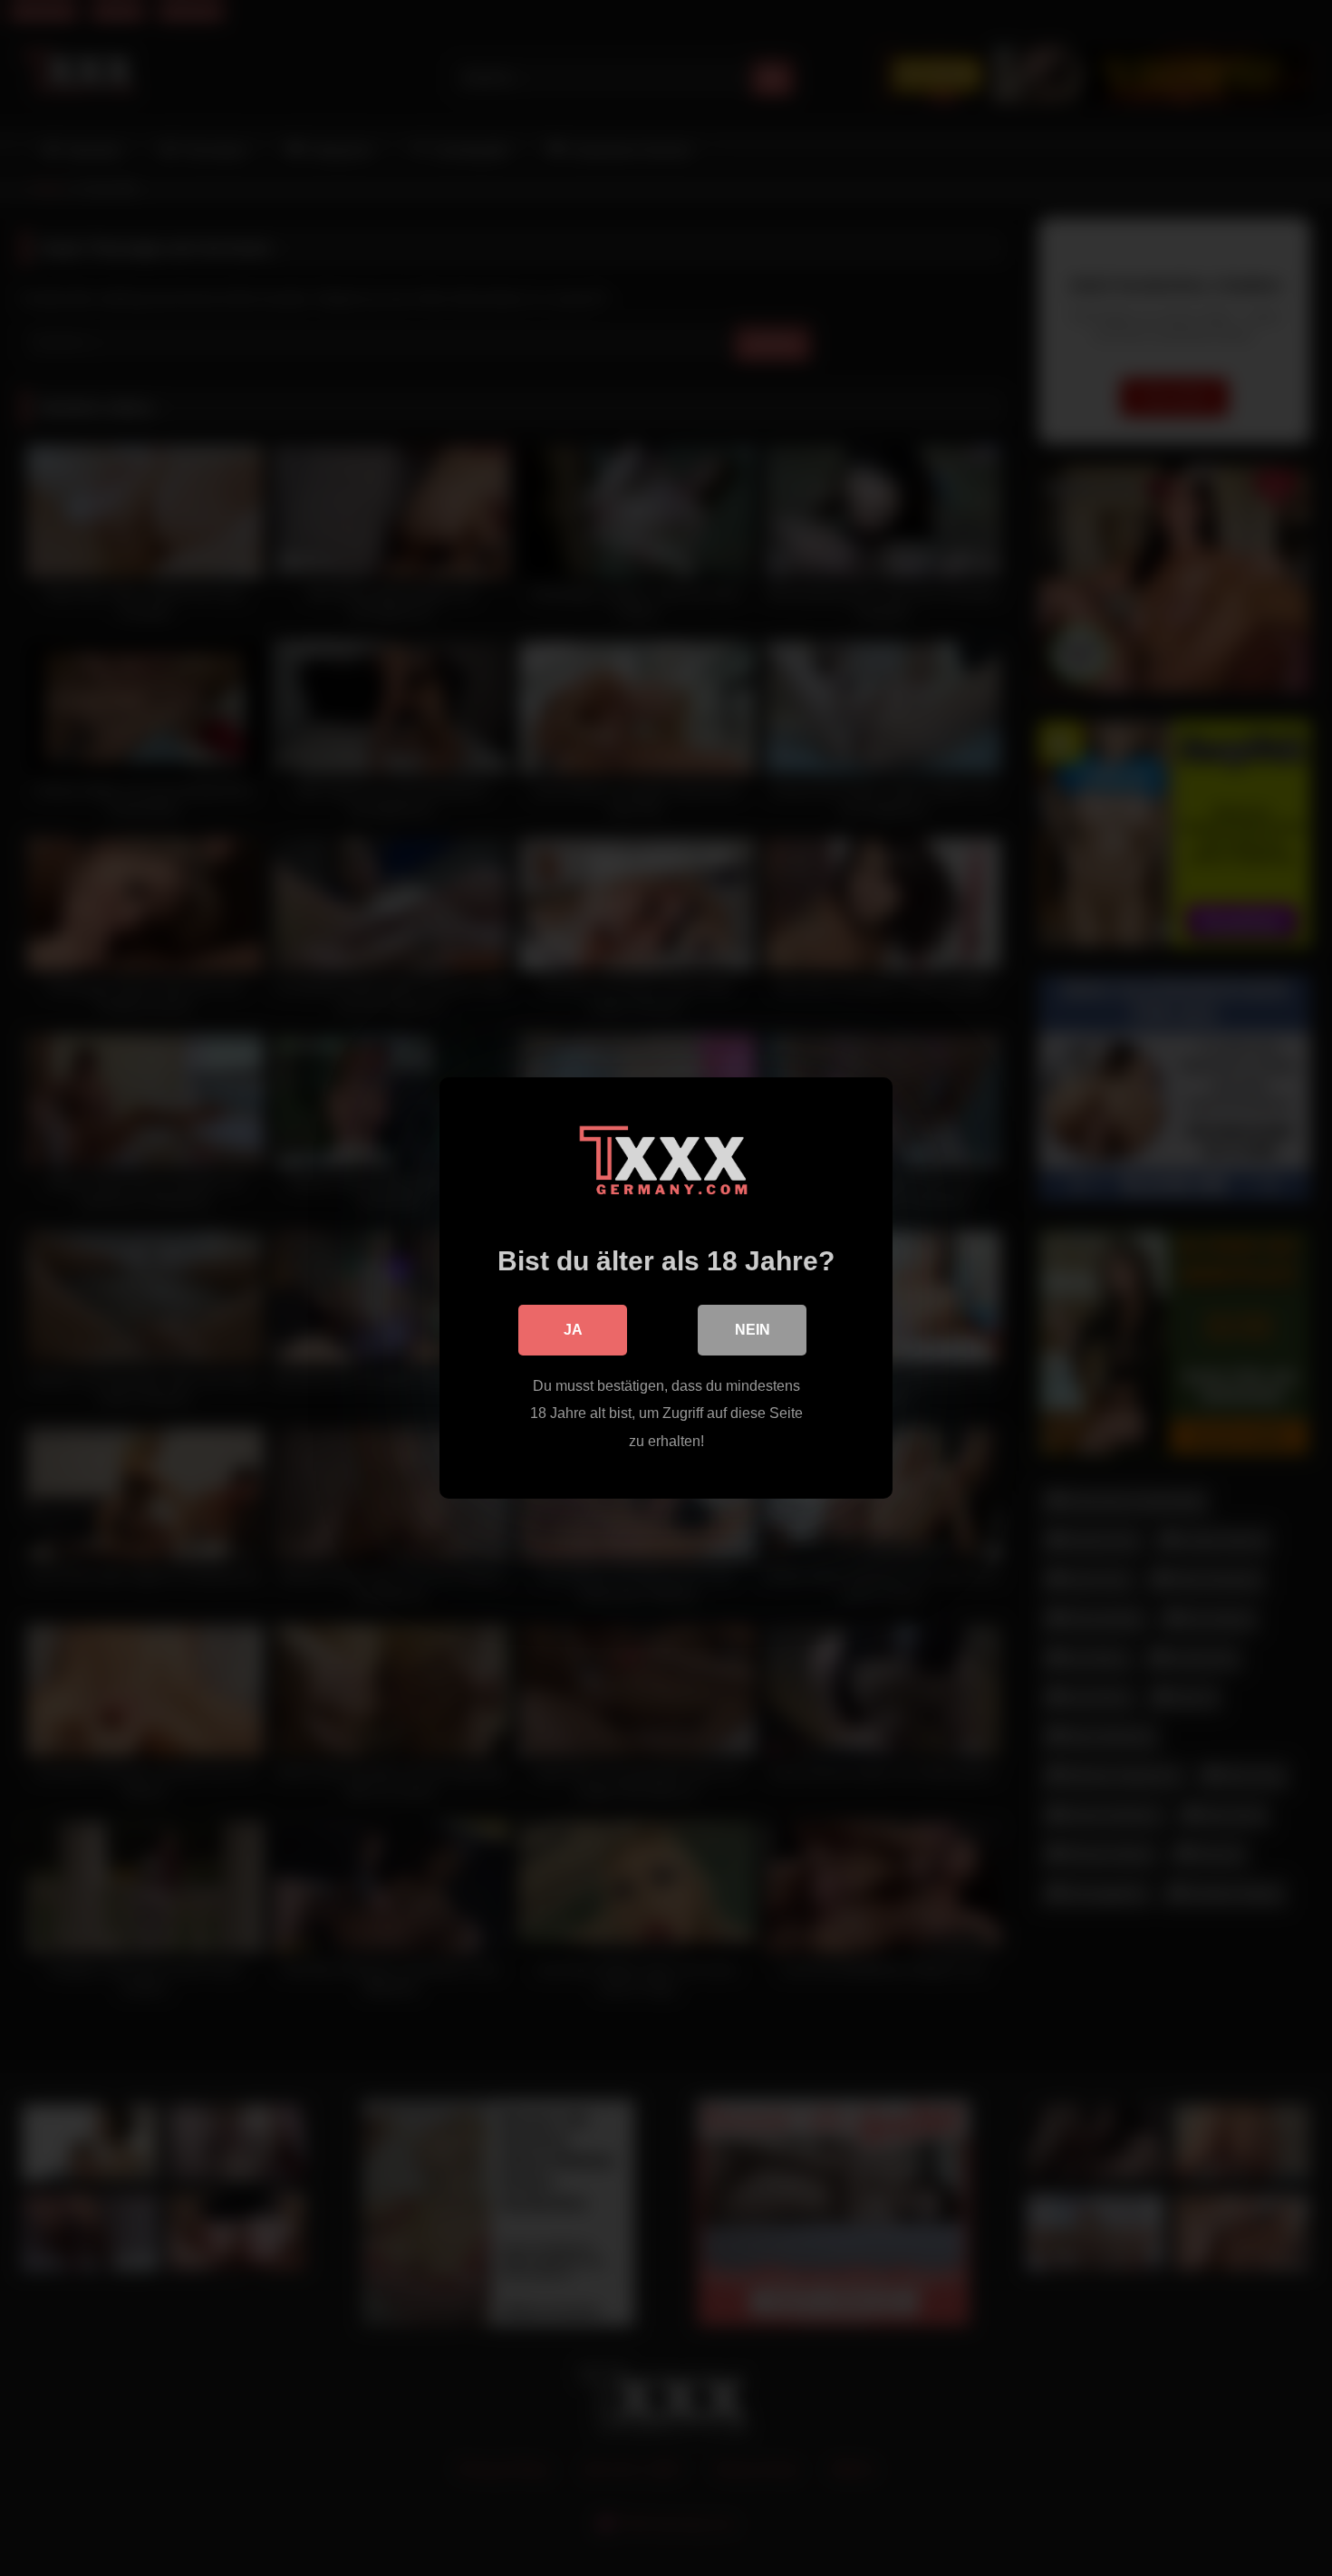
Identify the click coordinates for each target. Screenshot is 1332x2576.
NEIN (753, 1330)
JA (573, 1330)
